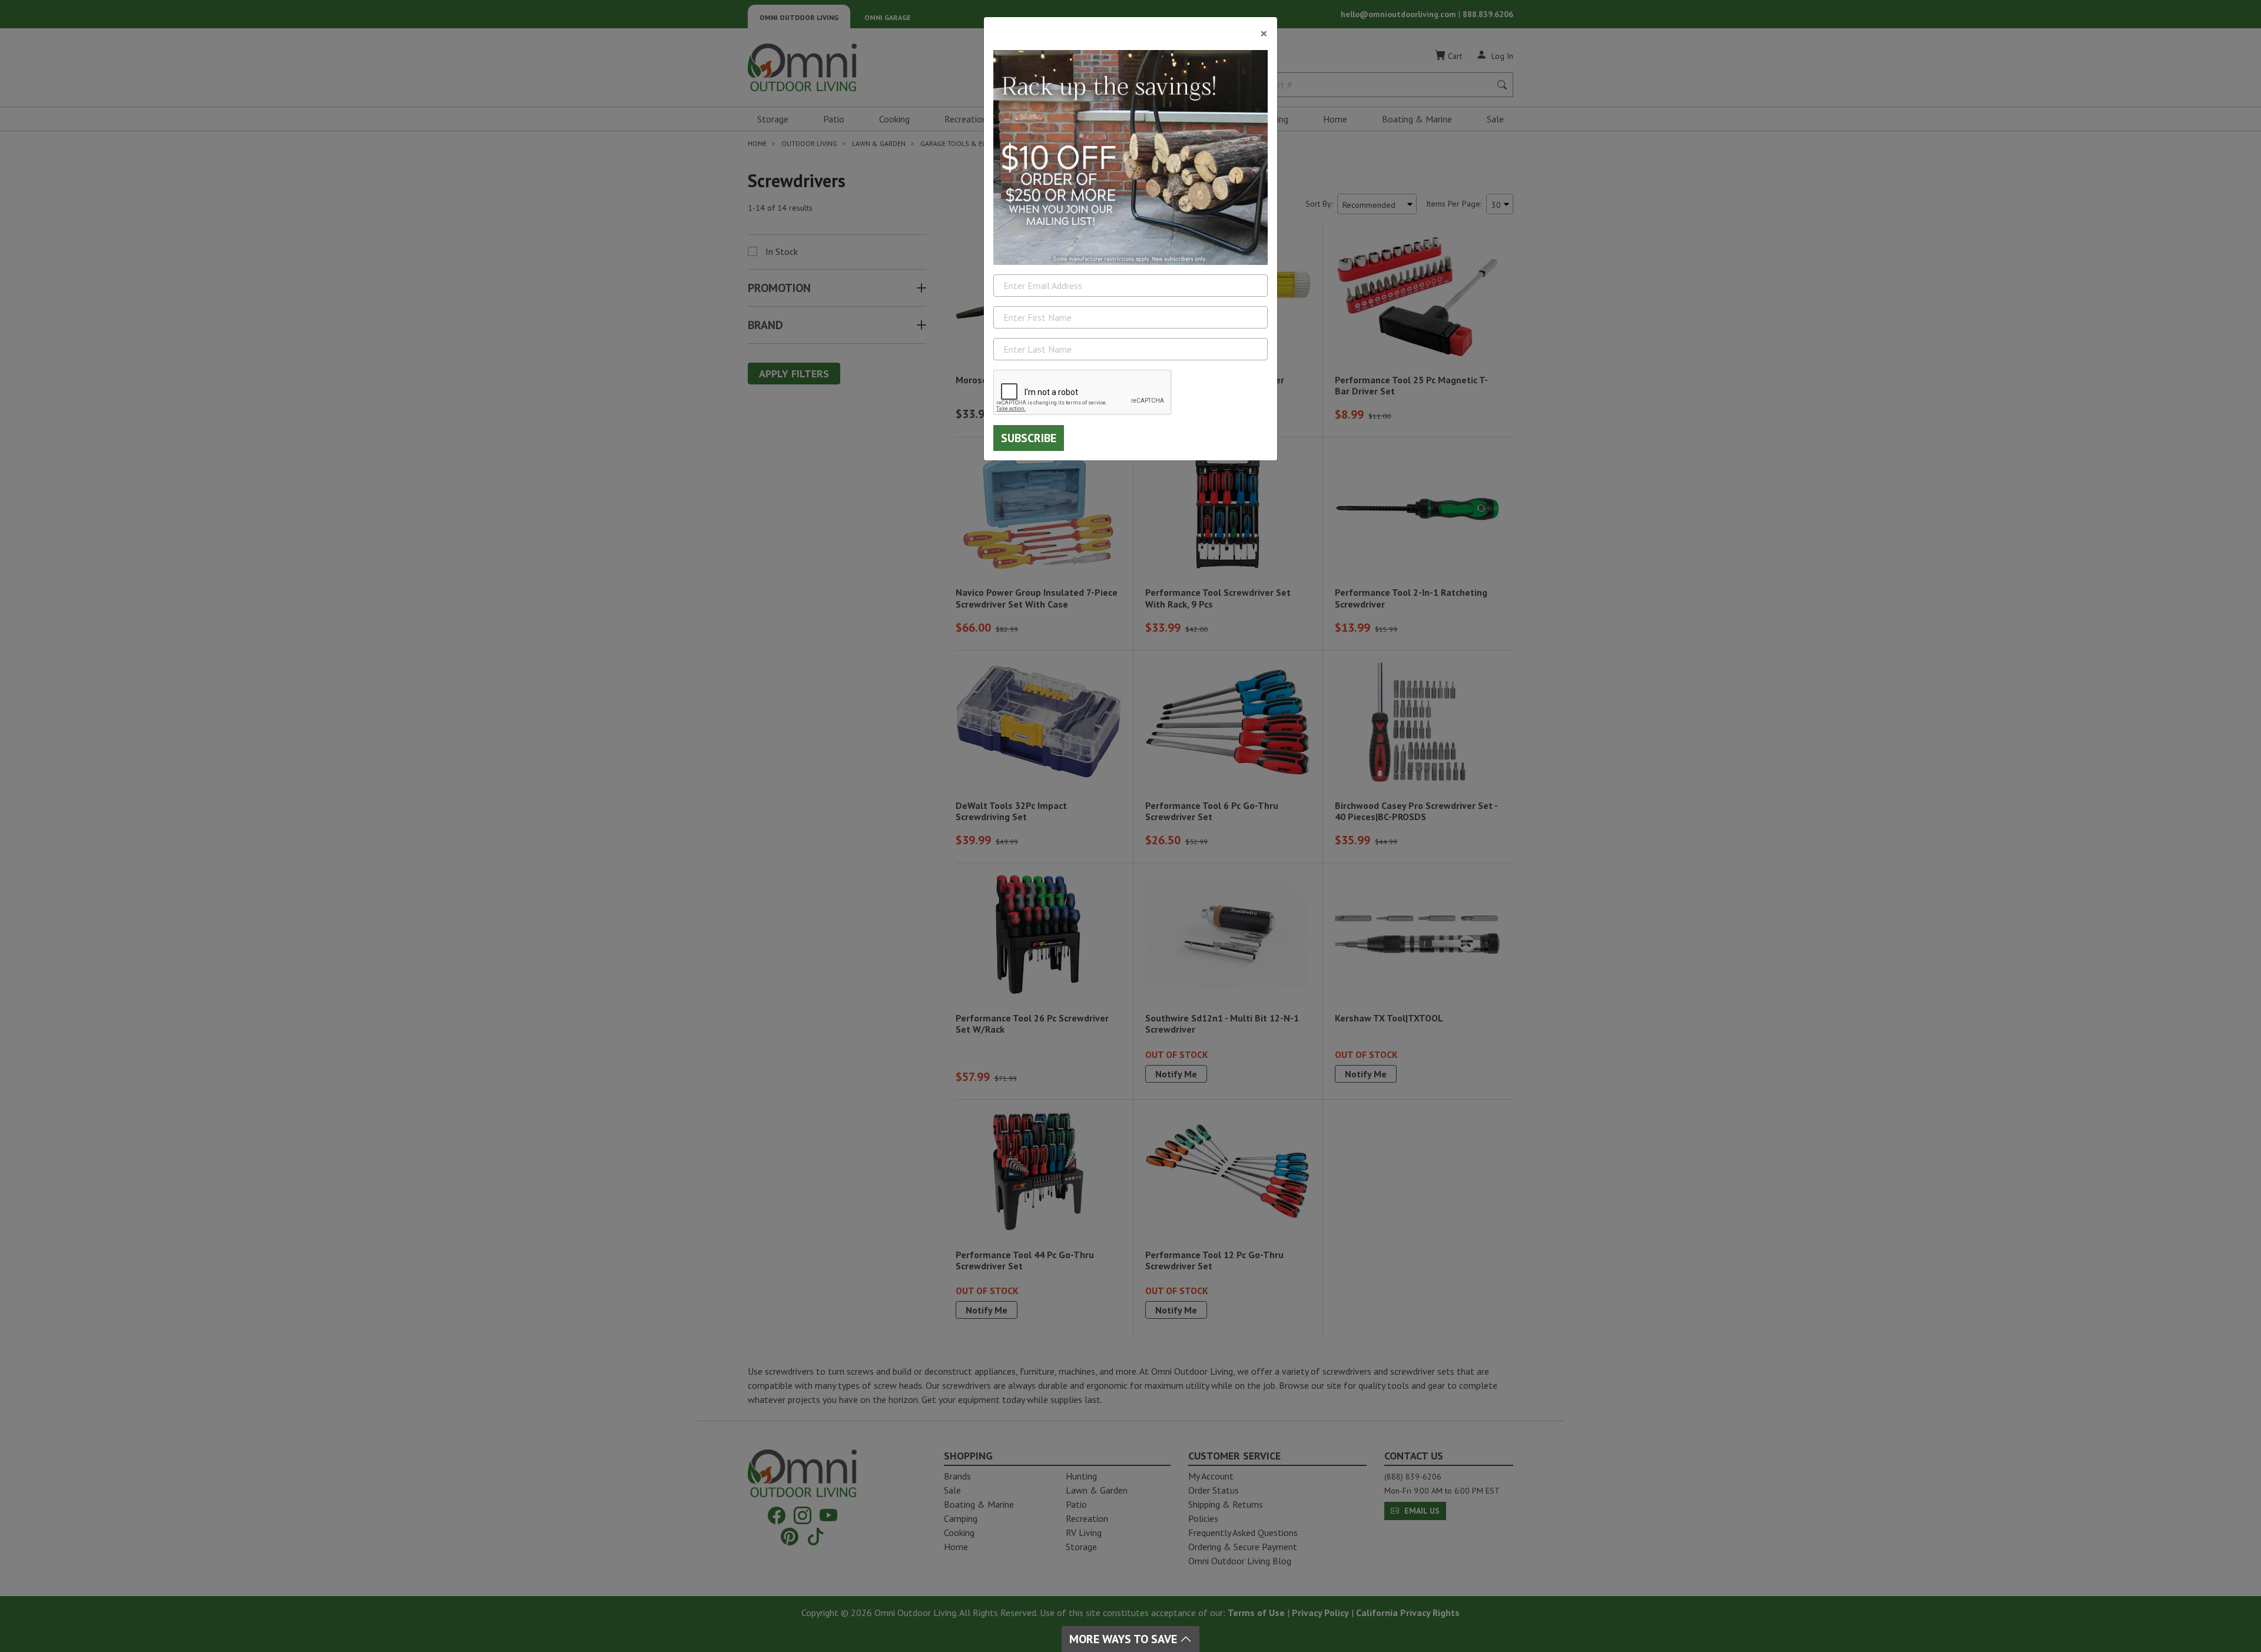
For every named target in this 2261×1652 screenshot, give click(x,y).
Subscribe (1029, 438)
